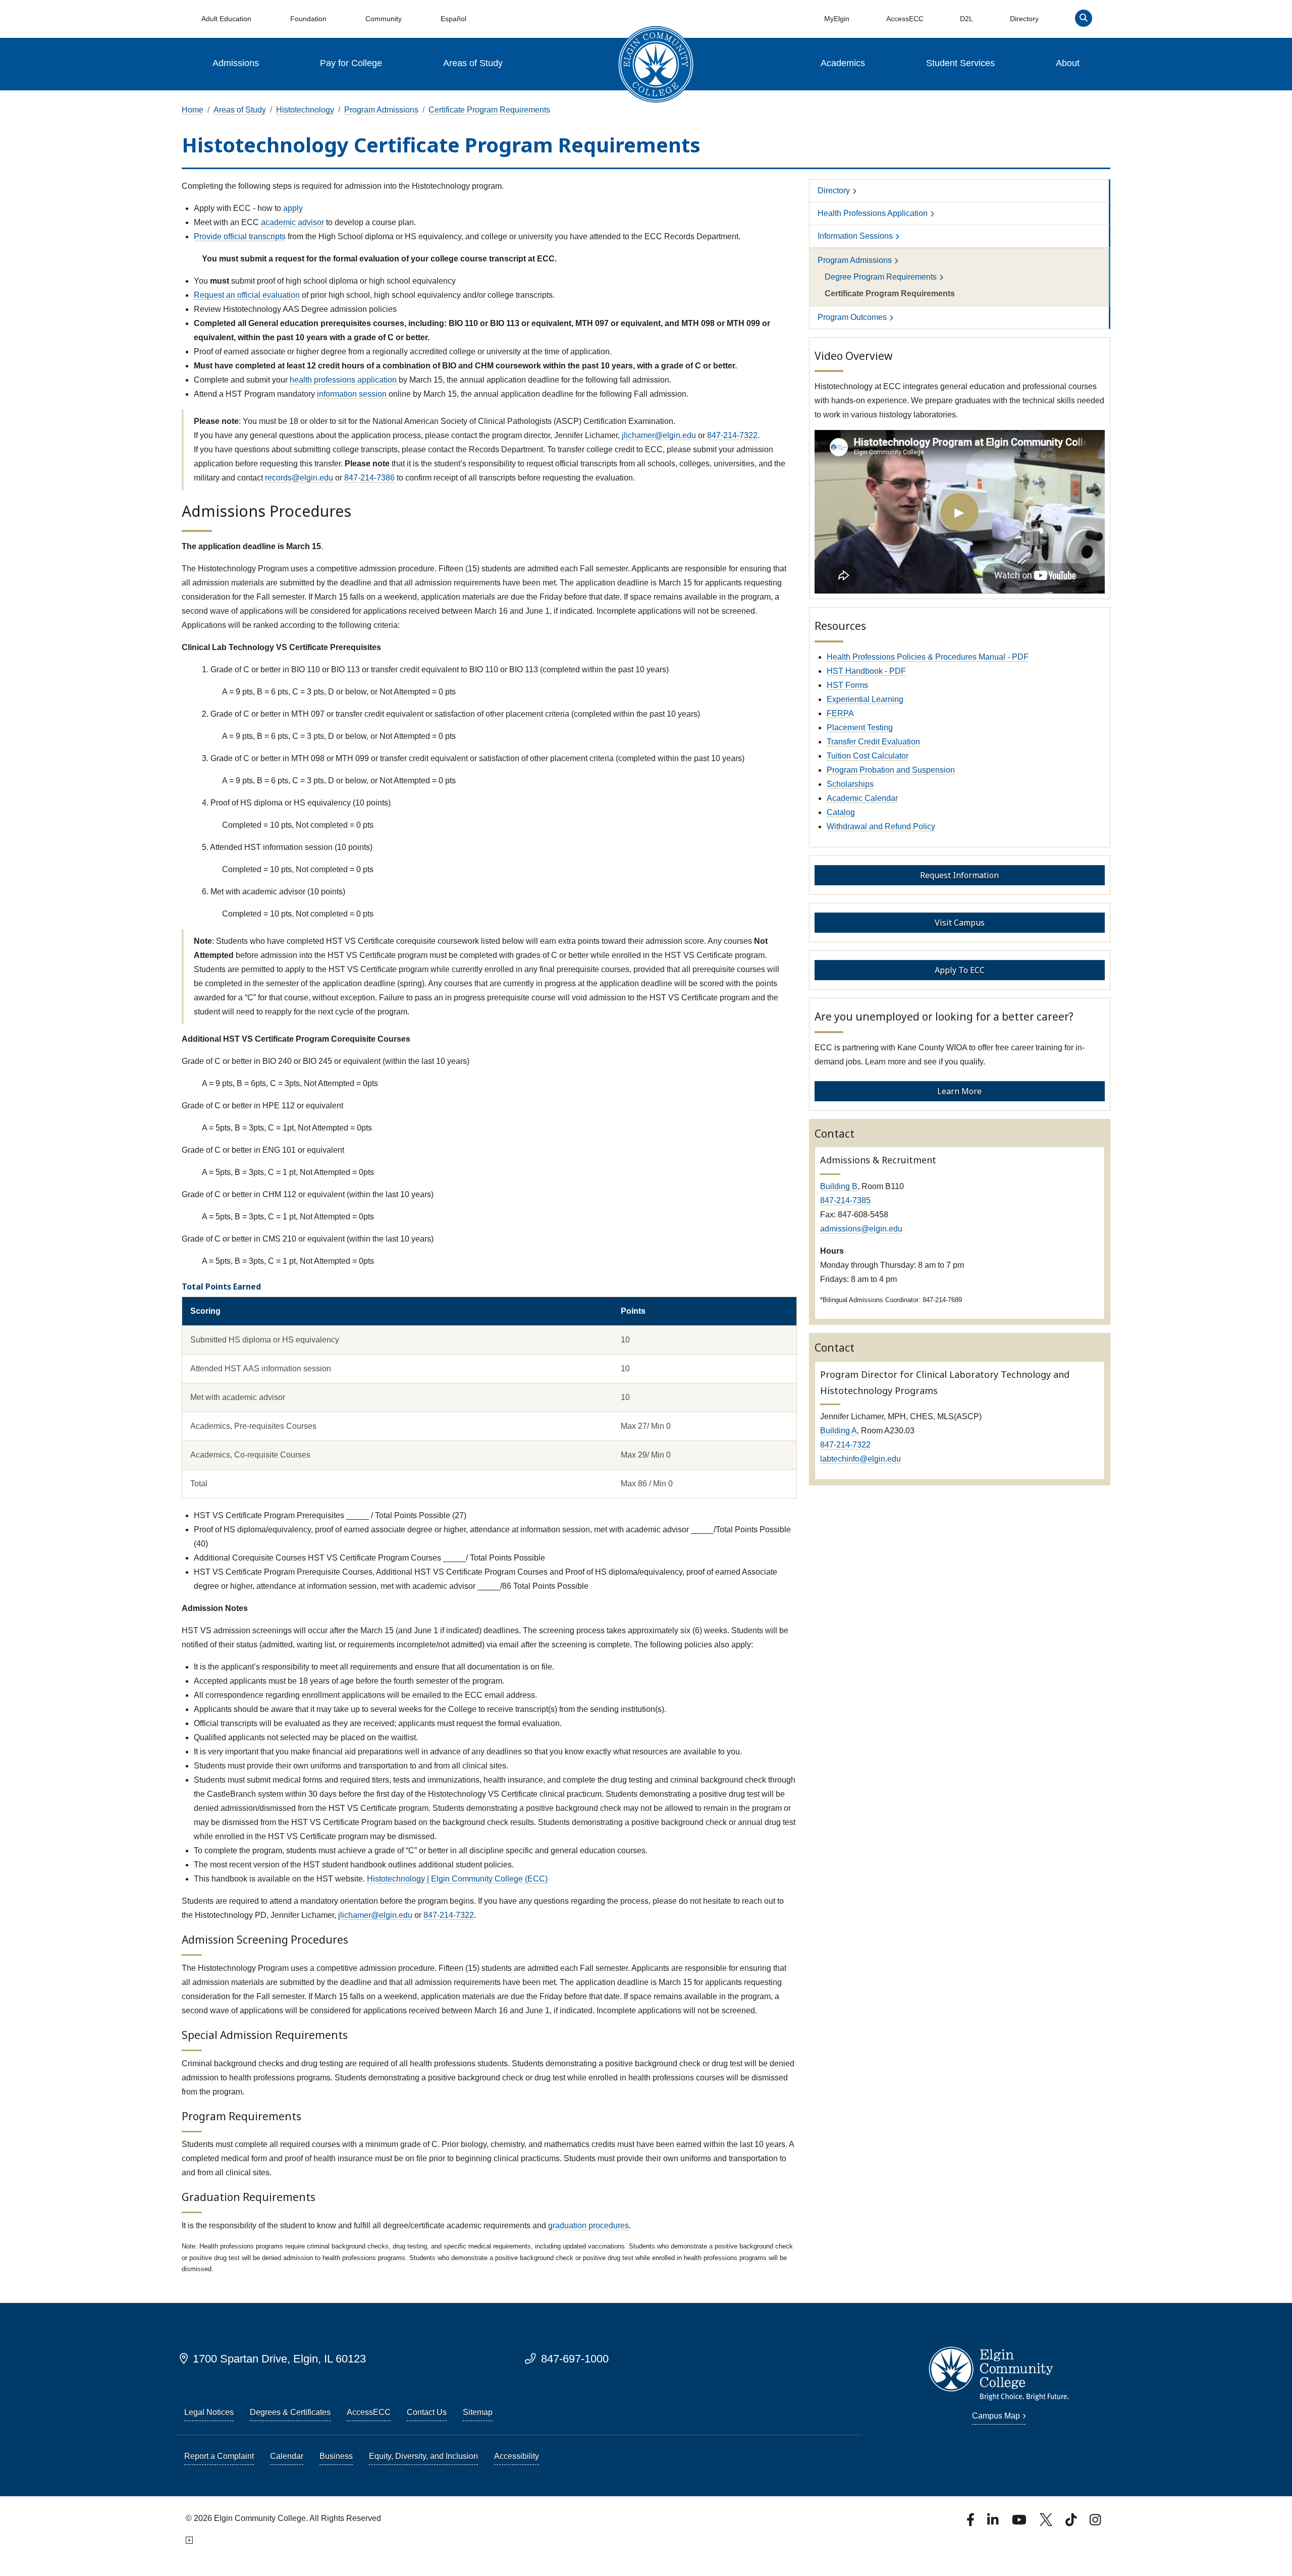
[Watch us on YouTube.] (1020, 2523)
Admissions (236, 63)
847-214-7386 (369, 478)
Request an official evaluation (247, 295)
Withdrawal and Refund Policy (881, 826)
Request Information (959, 875)
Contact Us (427, 2412)
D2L (966, 19)
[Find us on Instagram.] (1095, 2523)
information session (352, 394)
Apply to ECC (960, 970)
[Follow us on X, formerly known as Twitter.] (1047, 2523)
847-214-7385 (845, 1200)
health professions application (343, 380)
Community (384, 19)
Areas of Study (473, 63)
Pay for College (351, 63)
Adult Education (226, 19)
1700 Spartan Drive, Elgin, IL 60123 (279, 2359)
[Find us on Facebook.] (972, 2523)
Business (336, 2456)
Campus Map (996, 2416)
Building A (839, 1431)
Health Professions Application (873, 213)
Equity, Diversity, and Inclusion (423, 2456)
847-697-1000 (575, 2359)
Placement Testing (860, 728)
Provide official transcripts (240, 236)
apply (293, 208)
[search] (1084, 20)
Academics (843, 63)
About (1068, 63)
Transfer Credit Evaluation (873, 742)
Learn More (959, 1091)
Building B (839, 1186)
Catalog (841, 812)
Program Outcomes (852, 317)
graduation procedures (588, 2225)
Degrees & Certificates (290, 2412)
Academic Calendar (862, 798)
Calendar (287, 2456)
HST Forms (847, 685)
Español (453, 19)
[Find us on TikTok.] (1072, 2523)
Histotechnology (305, 110)
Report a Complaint (219, 2456)
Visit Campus (960, 923)
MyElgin (837, 19)
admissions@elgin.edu (861, 1229)
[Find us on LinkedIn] (994, 2523)
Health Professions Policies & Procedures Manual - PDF (928, 657)
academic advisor (292, 222)
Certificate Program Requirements (489, 110)
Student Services (960, 63)
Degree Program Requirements (881, 277)
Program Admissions (381, 110)
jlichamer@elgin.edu (659, 435)
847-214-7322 (732, 435)
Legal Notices (209, 2412)
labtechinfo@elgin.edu (860, 1459)
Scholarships (850, 784)
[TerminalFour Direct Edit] (189, 2540)
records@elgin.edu (299, 478)
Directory (1024, 19)
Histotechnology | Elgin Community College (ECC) (457, 1879)
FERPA (840, 713)
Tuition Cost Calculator (868, 756)
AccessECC (905, 19)
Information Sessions (855, 236)
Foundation (308, 19)
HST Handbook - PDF (866, 671)
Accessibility (517, 2456)
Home (193, 110)
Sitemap (478, 2412)
